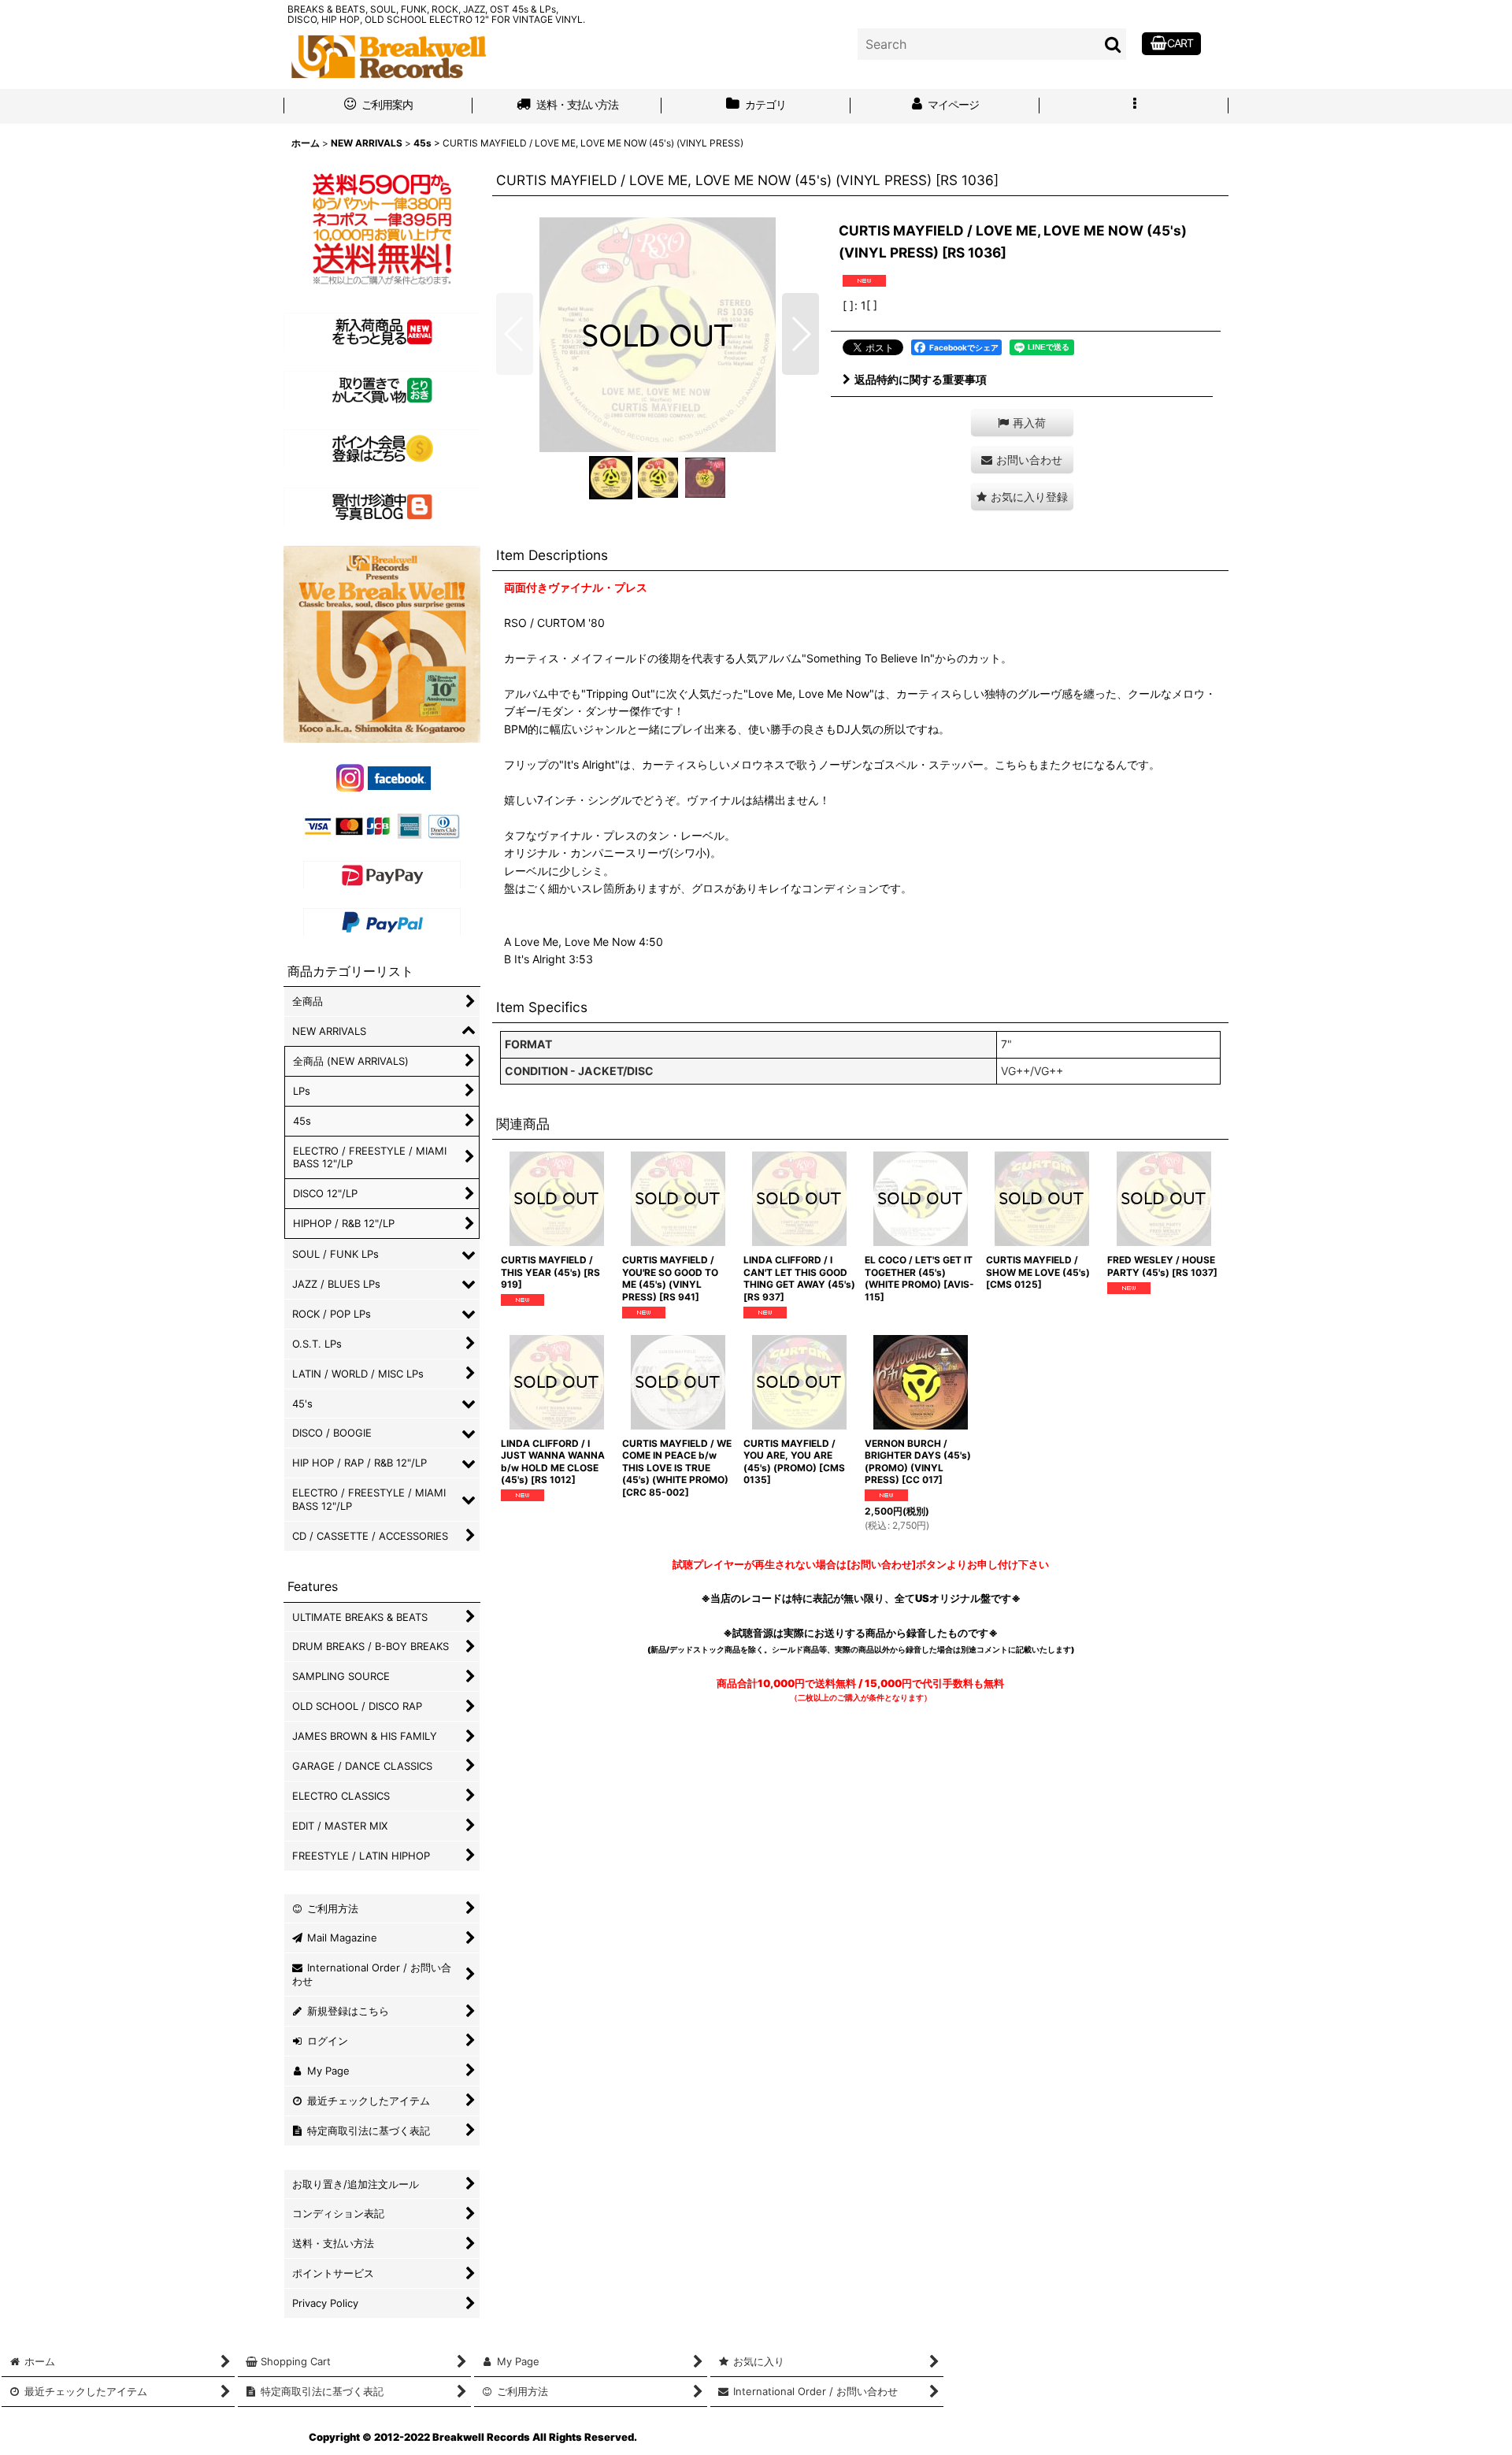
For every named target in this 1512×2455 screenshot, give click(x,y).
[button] (1134, 106)
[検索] (1114, 44)
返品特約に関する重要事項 (921, 379)
